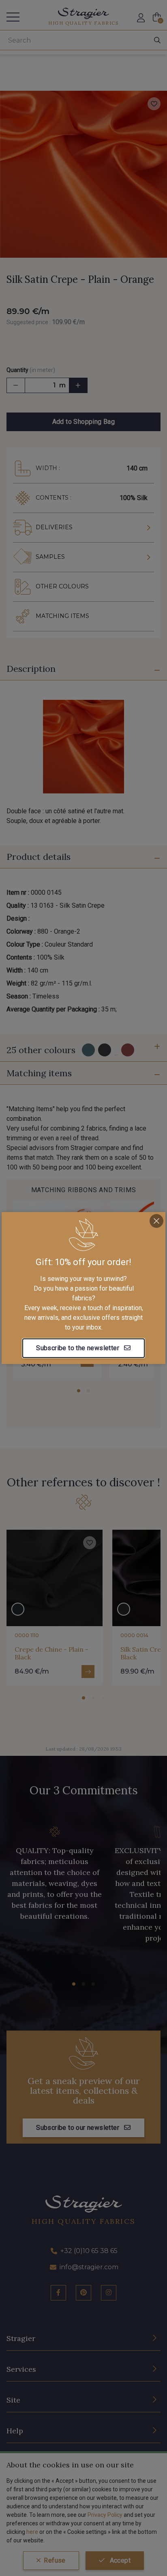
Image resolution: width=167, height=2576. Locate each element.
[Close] (156, 1221)
